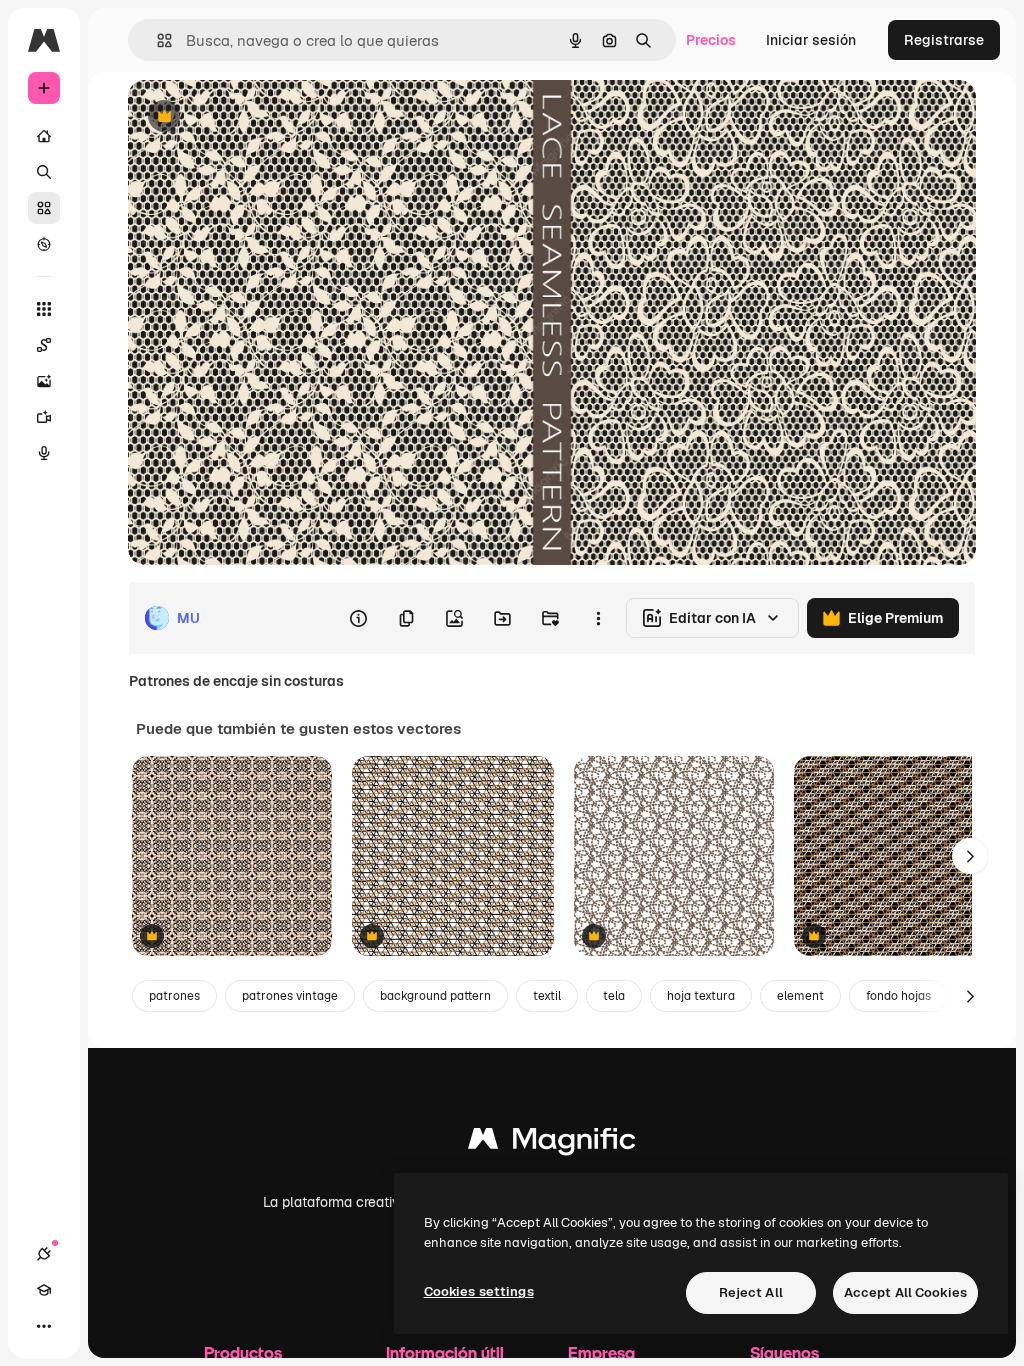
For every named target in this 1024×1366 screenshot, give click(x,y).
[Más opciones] (598, 618)
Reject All (751, 1292)
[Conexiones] (44, 1254)
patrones (174, 996)
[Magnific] (552, 1143)
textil (547, 996)
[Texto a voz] (44, 453)
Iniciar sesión (811, 40)
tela (614, 996)
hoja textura (701, 996)
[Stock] (44, 208)
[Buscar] (44, 172)
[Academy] (44, 1290)
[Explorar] (44, 244)
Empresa (601, 1352)
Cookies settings (479, 1291)
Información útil (445, 1352)
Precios (711, 40)
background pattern (435, 996)
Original (256, 117)
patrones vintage (290, 996)
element (800, 996)
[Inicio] (44, 136)
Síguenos (784, 1352)
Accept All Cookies (905, 1292)
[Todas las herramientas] (44, 309)
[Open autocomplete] (156, 40)
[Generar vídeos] (44, 417)
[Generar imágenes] (44, 381)
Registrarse (944, 40)
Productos (243, 1352)
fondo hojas (898, 996)
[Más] (44, 1326)
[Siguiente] (970, 856)
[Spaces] (44, 345)
